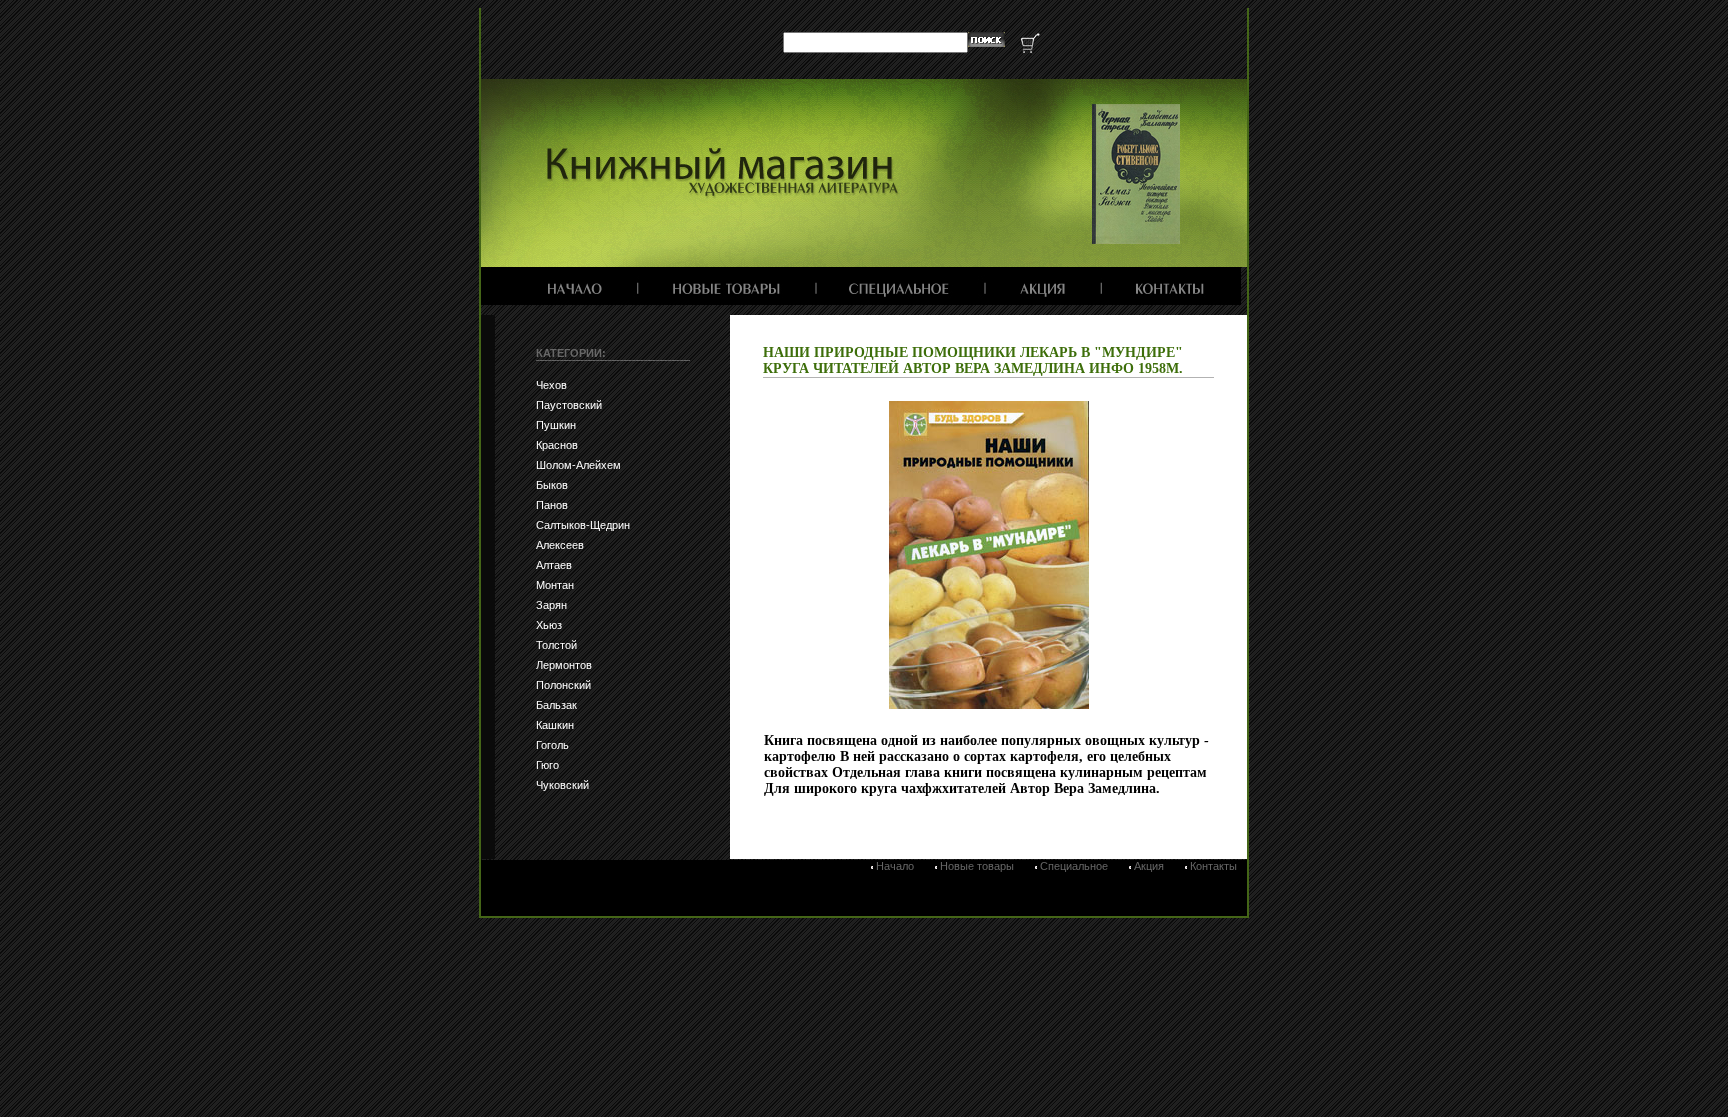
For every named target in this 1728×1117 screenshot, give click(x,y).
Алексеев (560, 545)
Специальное (1074, 866)
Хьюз (549, 625)
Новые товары (977, 866)
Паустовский (569, 405)
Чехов (551, 385)
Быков (552, 485)
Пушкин (556, 425)
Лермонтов (564, 665)
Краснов (557, 445)
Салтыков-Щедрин (583, 525)
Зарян (551, 605)
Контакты (1213, 866)
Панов (552, 505)
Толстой (556, 645)
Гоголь (552, 745)
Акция (1149, 866)
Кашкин (555, 725)
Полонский (563, 685)
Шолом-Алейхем (578, 465)
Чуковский (562, 785)
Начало (895, 866)
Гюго (547, 765)
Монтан (555, 585)
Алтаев (554, 565)
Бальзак (556, 705)
